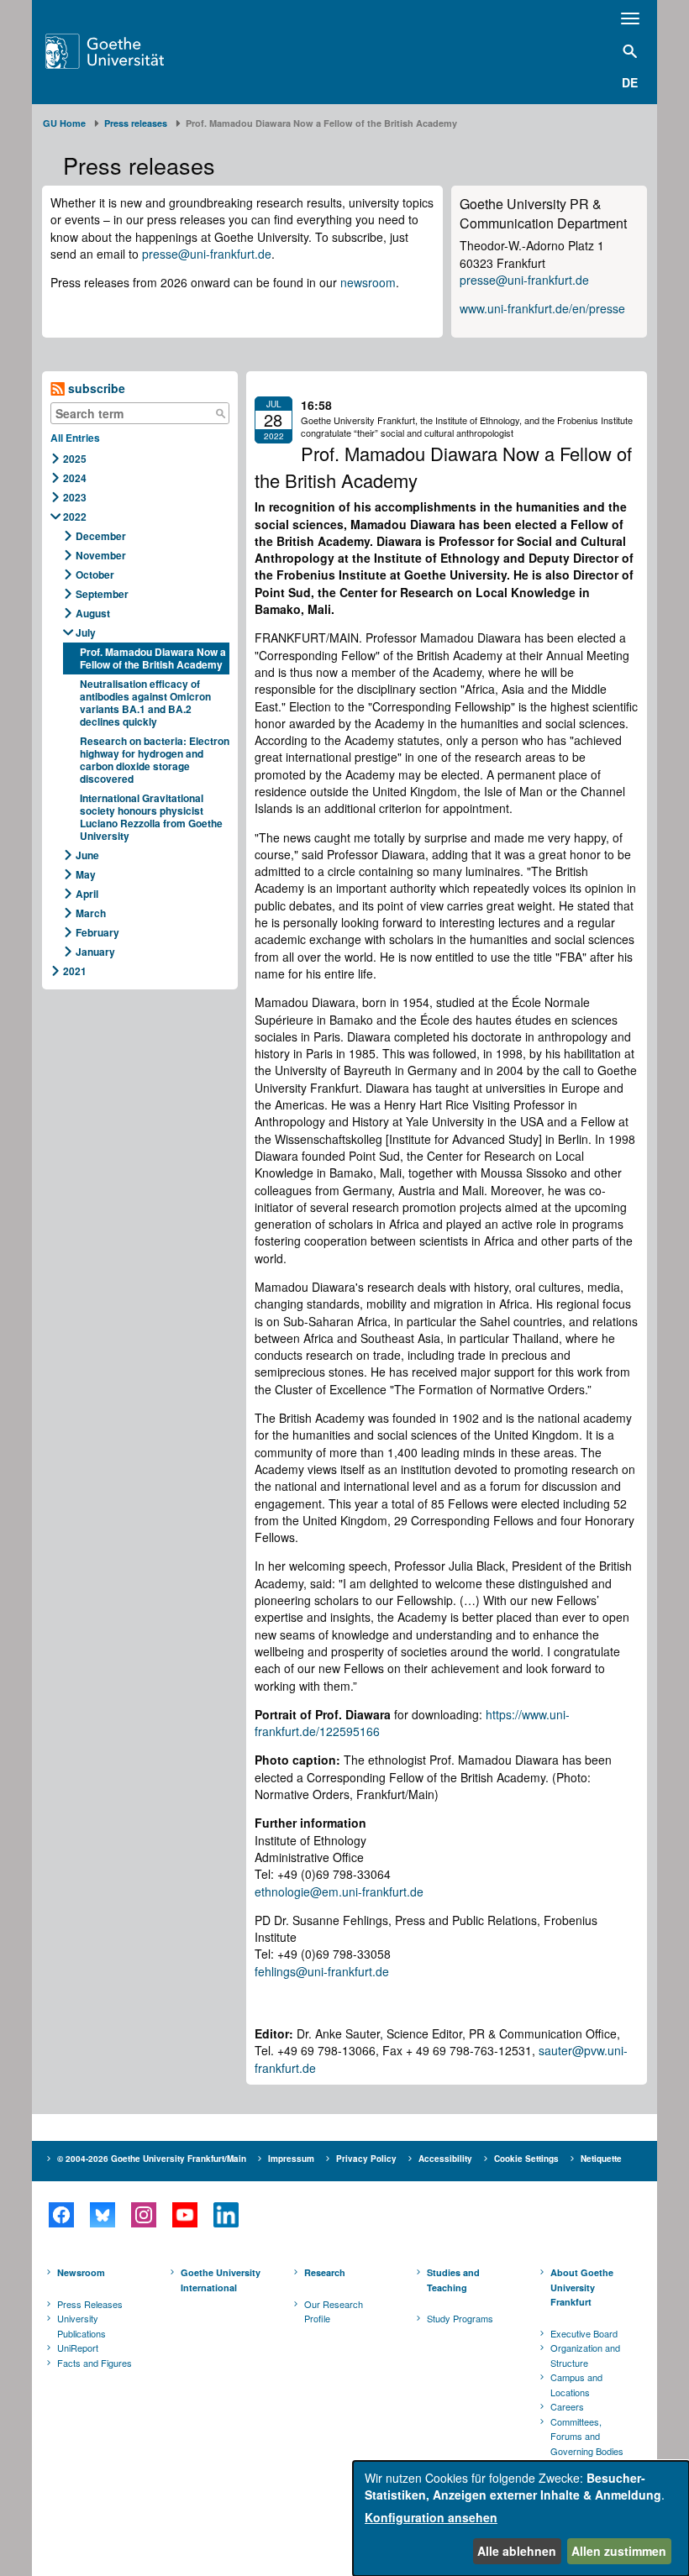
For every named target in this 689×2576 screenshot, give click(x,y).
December (101, 536)
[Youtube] (184, 2215)
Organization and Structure (585, 2355)
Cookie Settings (526, 2159)
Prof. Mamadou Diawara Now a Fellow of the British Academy (153, 658)
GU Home (64, 123)
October (95, 574)
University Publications (82, 2326)
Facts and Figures (95, 2363)
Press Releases (90, 2304)
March (91, 913)
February (97, 932)
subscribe (95, 388)
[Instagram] (143, 2215)
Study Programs (460, 2318)
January (95, 952)
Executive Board (584, 2333)
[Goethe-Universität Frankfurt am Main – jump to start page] (126, 51)
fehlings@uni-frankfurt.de (322, 1971)
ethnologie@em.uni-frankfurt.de (339, 1891)
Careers (567, 2406)
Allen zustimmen (619, 2551)
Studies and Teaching (453, 2280)
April (87, 894)
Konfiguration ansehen (431, 2517)
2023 (75, 497)
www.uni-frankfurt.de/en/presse (542, 308)
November (101, 555)
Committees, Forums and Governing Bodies (587, 2436)
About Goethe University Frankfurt (582, 2287)
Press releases (136, 123)
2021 (75, 971)
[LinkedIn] (226, 2215)
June (87, 855)
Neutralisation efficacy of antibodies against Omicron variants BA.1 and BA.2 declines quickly (145, 703)
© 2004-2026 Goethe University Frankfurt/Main (152, 2159)
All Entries (75, 438)
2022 (75, 517)
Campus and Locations (576, 2385)
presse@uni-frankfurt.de (207, 254)
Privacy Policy (366, 2159)
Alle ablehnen (517, 2551)
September (102, 594)
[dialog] (521, 2518)
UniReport (78, 2348)
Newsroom (81, 2272)
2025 (75, 459)
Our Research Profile (334, 2311)
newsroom (368, 282)
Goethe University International (221, 2280)
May (86, 874)
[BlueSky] (102, 2215)
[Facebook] (61, 2215)
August (93, 613)
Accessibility (445, 2159)
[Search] (220, 413)
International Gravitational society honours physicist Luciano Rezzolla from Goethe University (151, 817)
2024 (75, 478)
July (86, 632)
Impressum (291, 2159)
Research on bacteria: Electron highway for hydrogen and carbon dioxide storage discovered (155, 760)
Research (325, 2272)
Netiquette (601, 2159)
